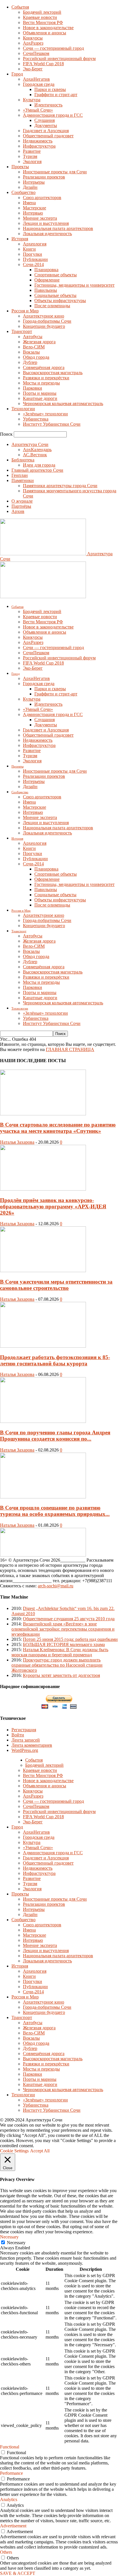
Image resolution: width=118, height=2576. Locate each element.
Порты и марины (40, 393)
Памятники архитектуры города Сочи (60, 486)
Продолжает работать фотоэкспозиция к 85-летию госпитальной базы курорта (55, 1360)
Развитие (32, 151)
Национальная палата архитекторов (58, 228)
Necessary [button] (9, 2237)
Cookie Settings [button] (14, 2151)
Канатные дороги (40, 398)
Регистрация (24, 1730)
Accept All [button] (40, 2151)
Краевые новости (40, 17)
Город (17, 74)
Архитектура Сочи (30, 444)
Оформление (47, 280)
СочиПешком (36, 53)
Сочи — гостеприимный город (53, 48)
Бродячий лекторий (42, 12)
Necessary (16, 2243)
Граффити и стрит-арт (56, 95)
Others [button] (6, 2552)
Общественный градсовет (48, 136)
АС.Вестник (35, 455)
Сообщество (23, 192)
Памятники (23, 480)
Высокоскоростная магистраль (53, 373)
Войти (18, 1735)
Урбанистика (36, 419)
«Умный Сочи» (38, 110)
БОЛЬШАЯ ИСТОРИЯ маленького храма (64, 1644)
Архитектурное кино (44, 316)
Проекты (20, 167)
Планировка (46, 270)
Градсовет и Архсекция (46, 131)
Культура (32, 100)
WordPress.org (25, 1750)
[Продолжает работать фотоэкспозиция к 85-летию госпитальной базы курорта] (43, 1346)
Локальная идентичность (47, 234)
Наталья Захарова (17, 1142)
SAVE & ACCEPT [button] (18, 2573)
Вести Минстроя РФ (43, 22)
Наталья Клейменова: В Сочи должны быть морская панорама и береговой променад (60, 1652)
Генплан (20, 475)
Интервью (33, 213)
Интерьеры (34, 182)
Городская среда (39, 84)
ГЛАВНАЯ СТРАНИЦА (70, 1049)
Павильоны (46, 290)
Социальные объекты (55, 295)
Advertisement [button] (13, 2526)
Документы (46, 125)
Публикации (35, 259)
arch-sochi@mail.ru (56, 1586)
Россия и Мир (25, 311)
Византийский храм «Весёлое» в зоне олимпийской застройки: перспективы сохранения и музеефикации (63, 1629)
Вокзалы (31, 352)
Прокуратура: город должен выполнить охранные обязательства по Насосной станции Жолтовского (57, 1665)
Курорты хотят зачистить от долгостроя (61, 1675)
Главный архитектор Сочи (37, 470)
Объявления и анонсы (45, 33)
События (20, 7)
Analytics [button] (9, 2499)
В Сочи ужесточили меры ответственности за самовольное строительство (56, 1285)
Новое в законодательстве (48, 28)
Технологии (23, 409)
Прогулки (33, 254)
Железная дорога (39, 342)
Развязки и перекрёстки (46, 378)
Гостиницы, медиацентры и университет (74, 285)
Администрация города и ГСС (53, 115)
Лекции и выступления (46, 223)
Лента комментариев (32, 1745)
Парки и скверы (50, 89)
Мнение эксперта (40, 218)
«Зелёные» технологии (45, 414)
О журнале (22, 501)
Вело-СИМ (34, 347)
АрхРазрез (33, 43)
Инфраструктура (39, 146)
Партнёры (21, 506)
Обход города (36, 357)
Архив (18, 511)
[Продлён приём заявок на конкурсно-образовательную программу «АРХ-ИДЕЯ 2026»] (43, 1189)
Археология (35, 244)
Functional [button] (10, 2447)
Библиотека (23, 460)
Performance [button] (11, 2473)
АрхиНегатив (36, 79)
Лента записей (26, 1740)
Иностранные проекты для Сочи (55, 172)
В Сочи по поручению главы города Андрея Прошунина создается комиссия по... (55, 1436)
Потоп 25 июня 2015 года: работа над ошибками (70, 1639)
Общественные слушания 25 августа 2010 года (69, 1619)
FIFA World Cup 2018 (43, 64)
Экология (32, 161)
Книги (29, 249)
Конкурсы (33, 38)
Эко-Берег (33, 69)
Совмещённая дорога (44, 367)
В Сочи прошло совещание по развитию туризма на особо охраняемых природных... (55, 1511)
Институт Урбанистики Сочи (52, 424)
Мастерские (35, 208)
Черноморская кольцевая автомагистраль (63, 403)
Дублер (30, 362)
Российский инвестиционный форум (59, 58)
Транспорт (22, 331)
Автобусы (33, 337)
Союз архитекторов (42, 198)
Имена (29, 203)
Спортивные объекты (56, 275)
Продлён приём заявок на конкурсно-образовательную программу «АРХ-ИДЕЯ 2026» (53, 1206)
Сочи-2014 (33, 264)
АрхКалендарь (37, 450)
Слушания (45, 120)
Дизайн (30, 187)
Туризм (30, 156)
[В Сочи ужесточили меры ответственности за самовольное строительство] (43, 1271)
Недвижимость (38, 141)
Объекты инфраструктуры (60, 301)
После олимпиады (52, 306)
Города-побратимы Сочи (47, 321)
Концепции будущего (44, 326)
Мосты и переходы (41, 383)
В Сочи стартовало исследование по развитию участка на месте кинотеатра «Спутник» (58, 1128)
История (20, 239)
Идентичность (48, 105)
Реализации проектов (44, 177)
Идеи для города (39, 465)
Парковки (33, 388)
